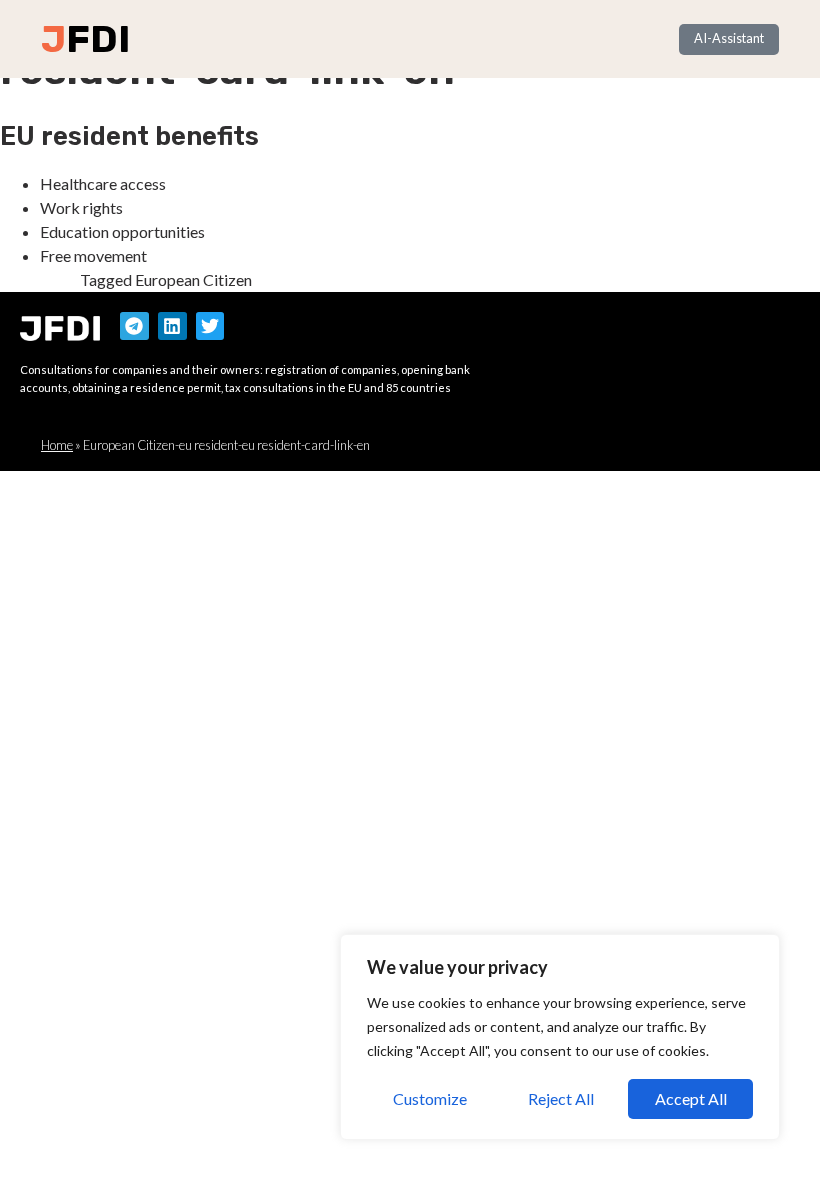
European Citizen (193, 279)
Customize (430, 1098)
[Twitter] (210, 326)
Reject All (561, 1098)
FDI (98, 39)
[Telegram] (134, 326)
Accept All (691, 1098)
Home (57, 445)
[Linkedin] (172, 326)
